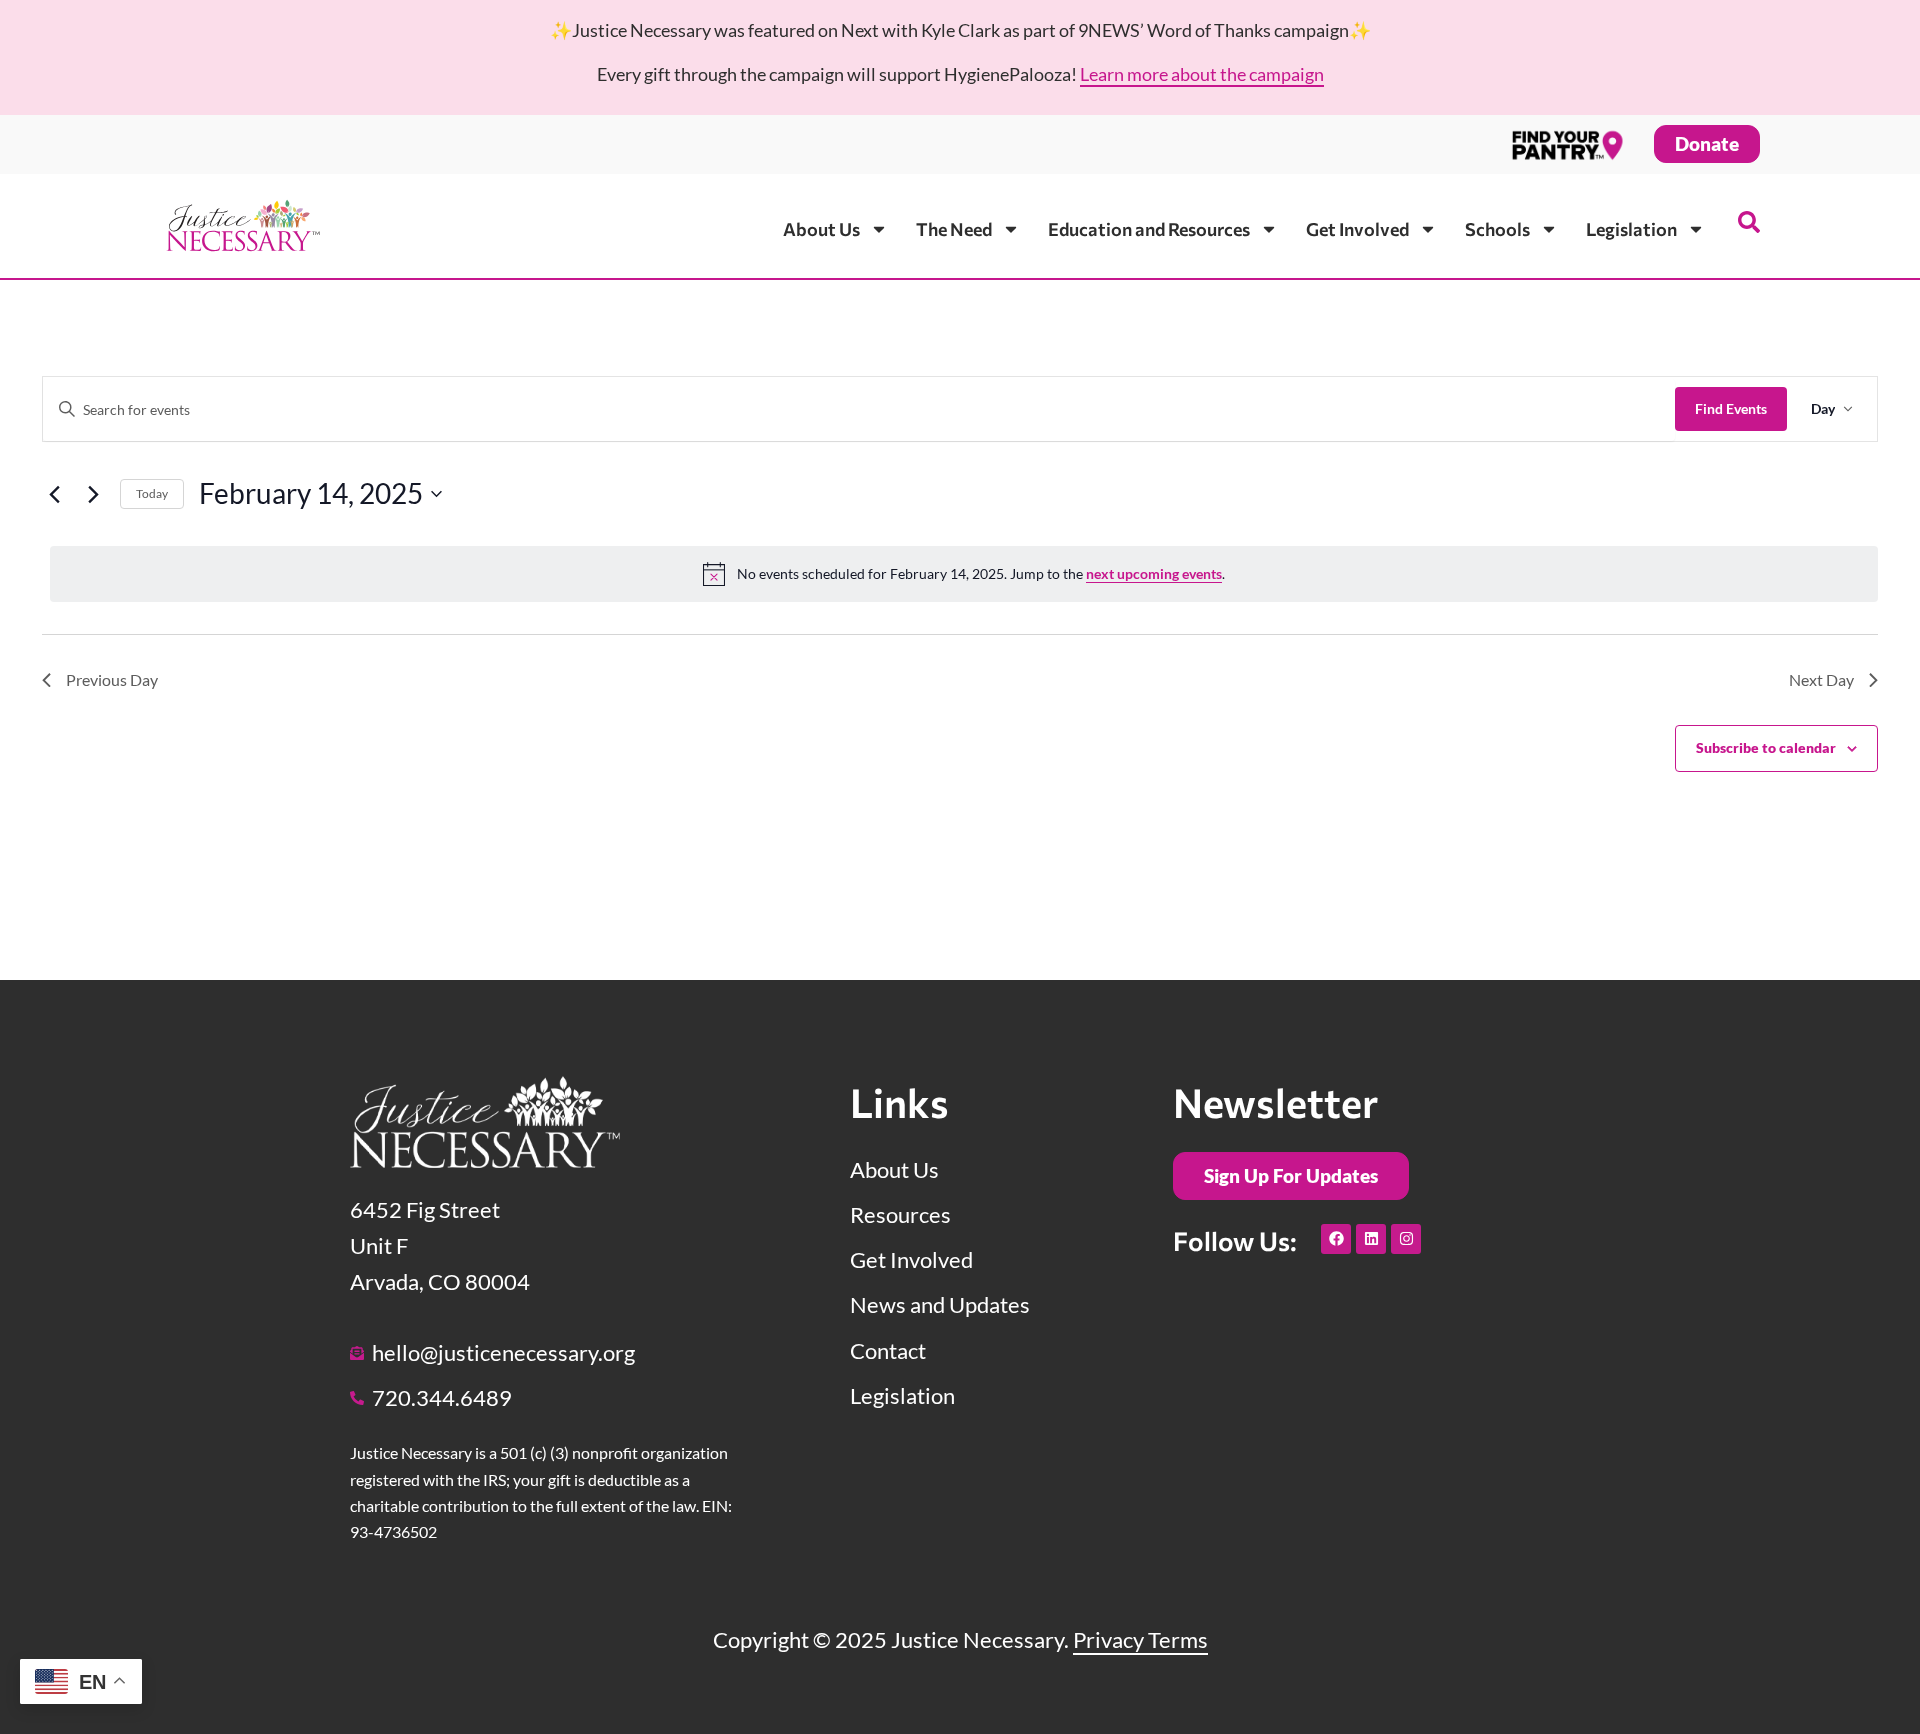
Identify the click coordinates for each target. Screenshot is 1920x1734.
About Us (821, 229)
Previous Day (112, 679)
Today (152, 493)
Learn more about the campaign (1202, 74)
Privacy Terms (1140, 1639)
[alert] (964, 574)
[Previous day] (54, 494)
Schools (1497, 229)
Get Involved (1357, 229)
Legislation (1631, 229)
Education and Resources (1149, 229)
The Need (954, 229)
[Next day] (93, 494)
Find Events (1731, 408)
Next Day (1821, 679)
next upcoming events (1154, 573)
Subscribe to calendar (1766, 747)
